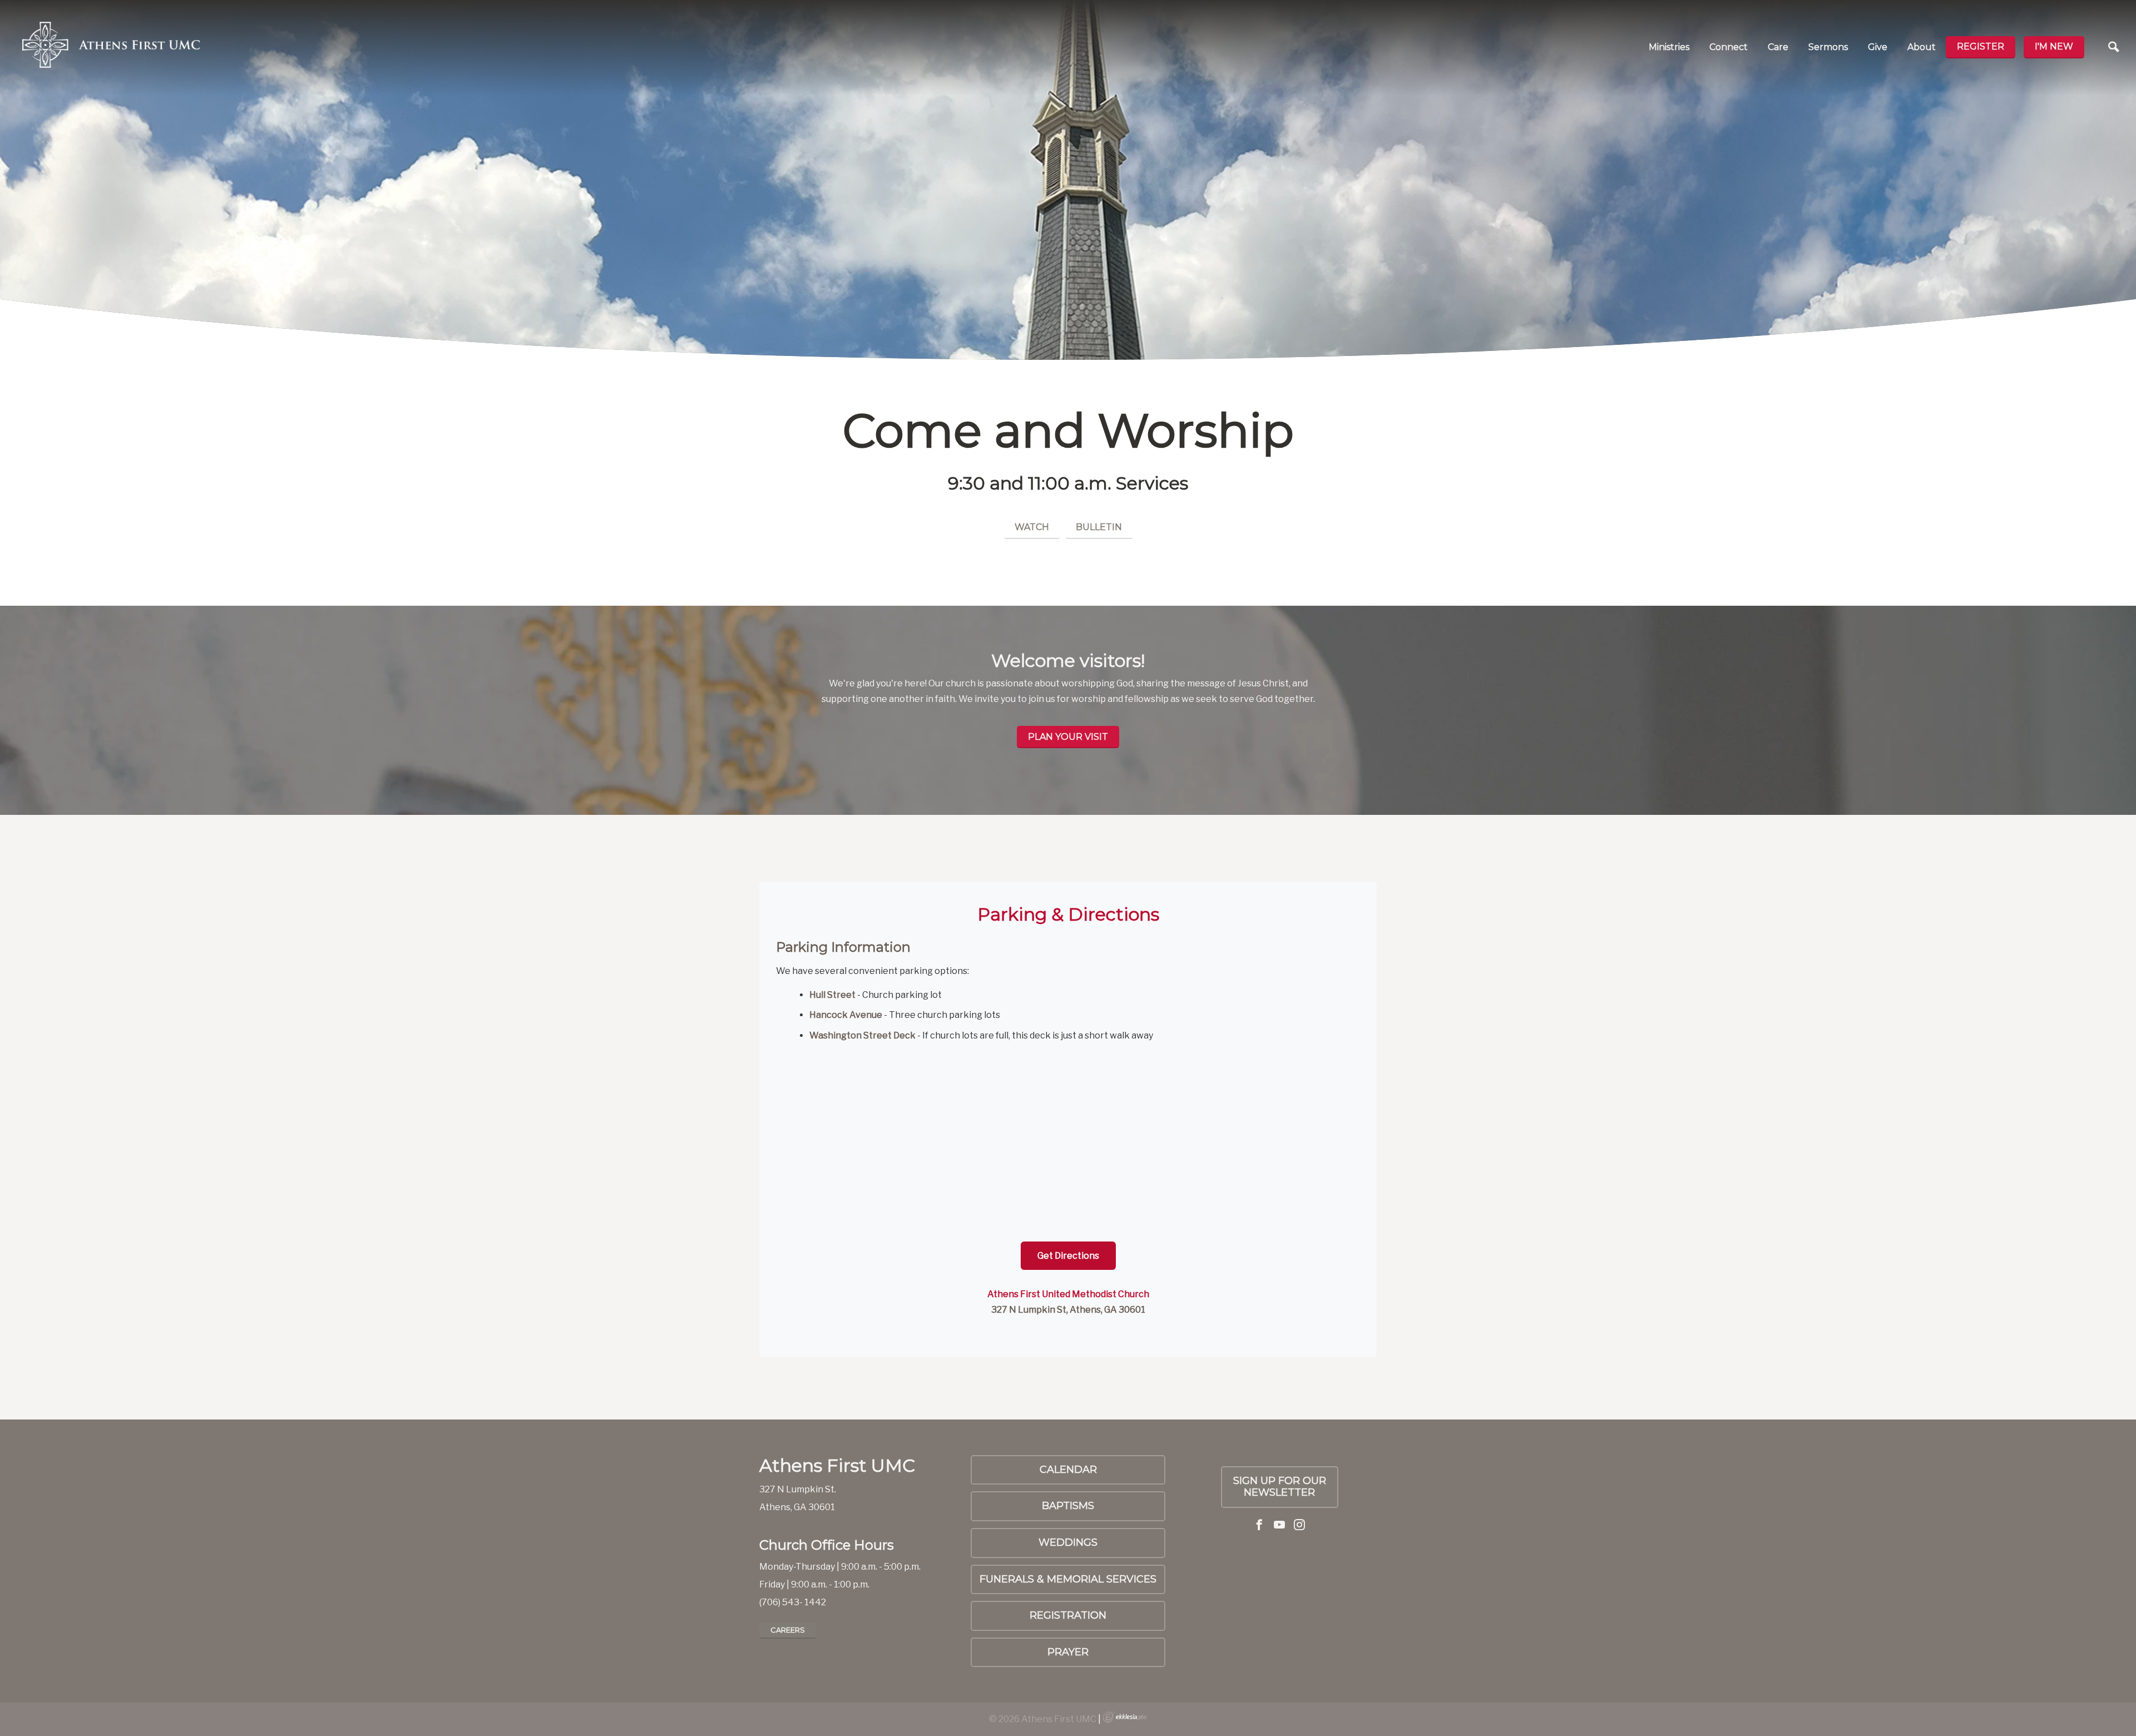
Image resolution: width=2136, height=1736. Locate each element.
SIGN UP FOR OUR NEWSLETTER (1280, 1487)
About (1922, 47)
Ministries (1669, 47)
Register (1981, 46)
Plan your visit (1068, 737)
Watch (1032, 527)
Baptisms (1068, 1506)
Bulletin (1099, 527)
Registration (1068, 1615)
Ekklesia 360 (1125, 1717)
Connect (1729, 47)
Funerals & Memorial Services (1068, 1579)
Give (1878, 47)
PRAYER (1068, 1652)
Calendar (1068, 1470)
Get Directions (1068, 1256)
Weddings (1068, 1542)
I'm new (2054, 46)
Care (1778, 47)
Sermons (1828, 47)
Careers (788, 1630)
